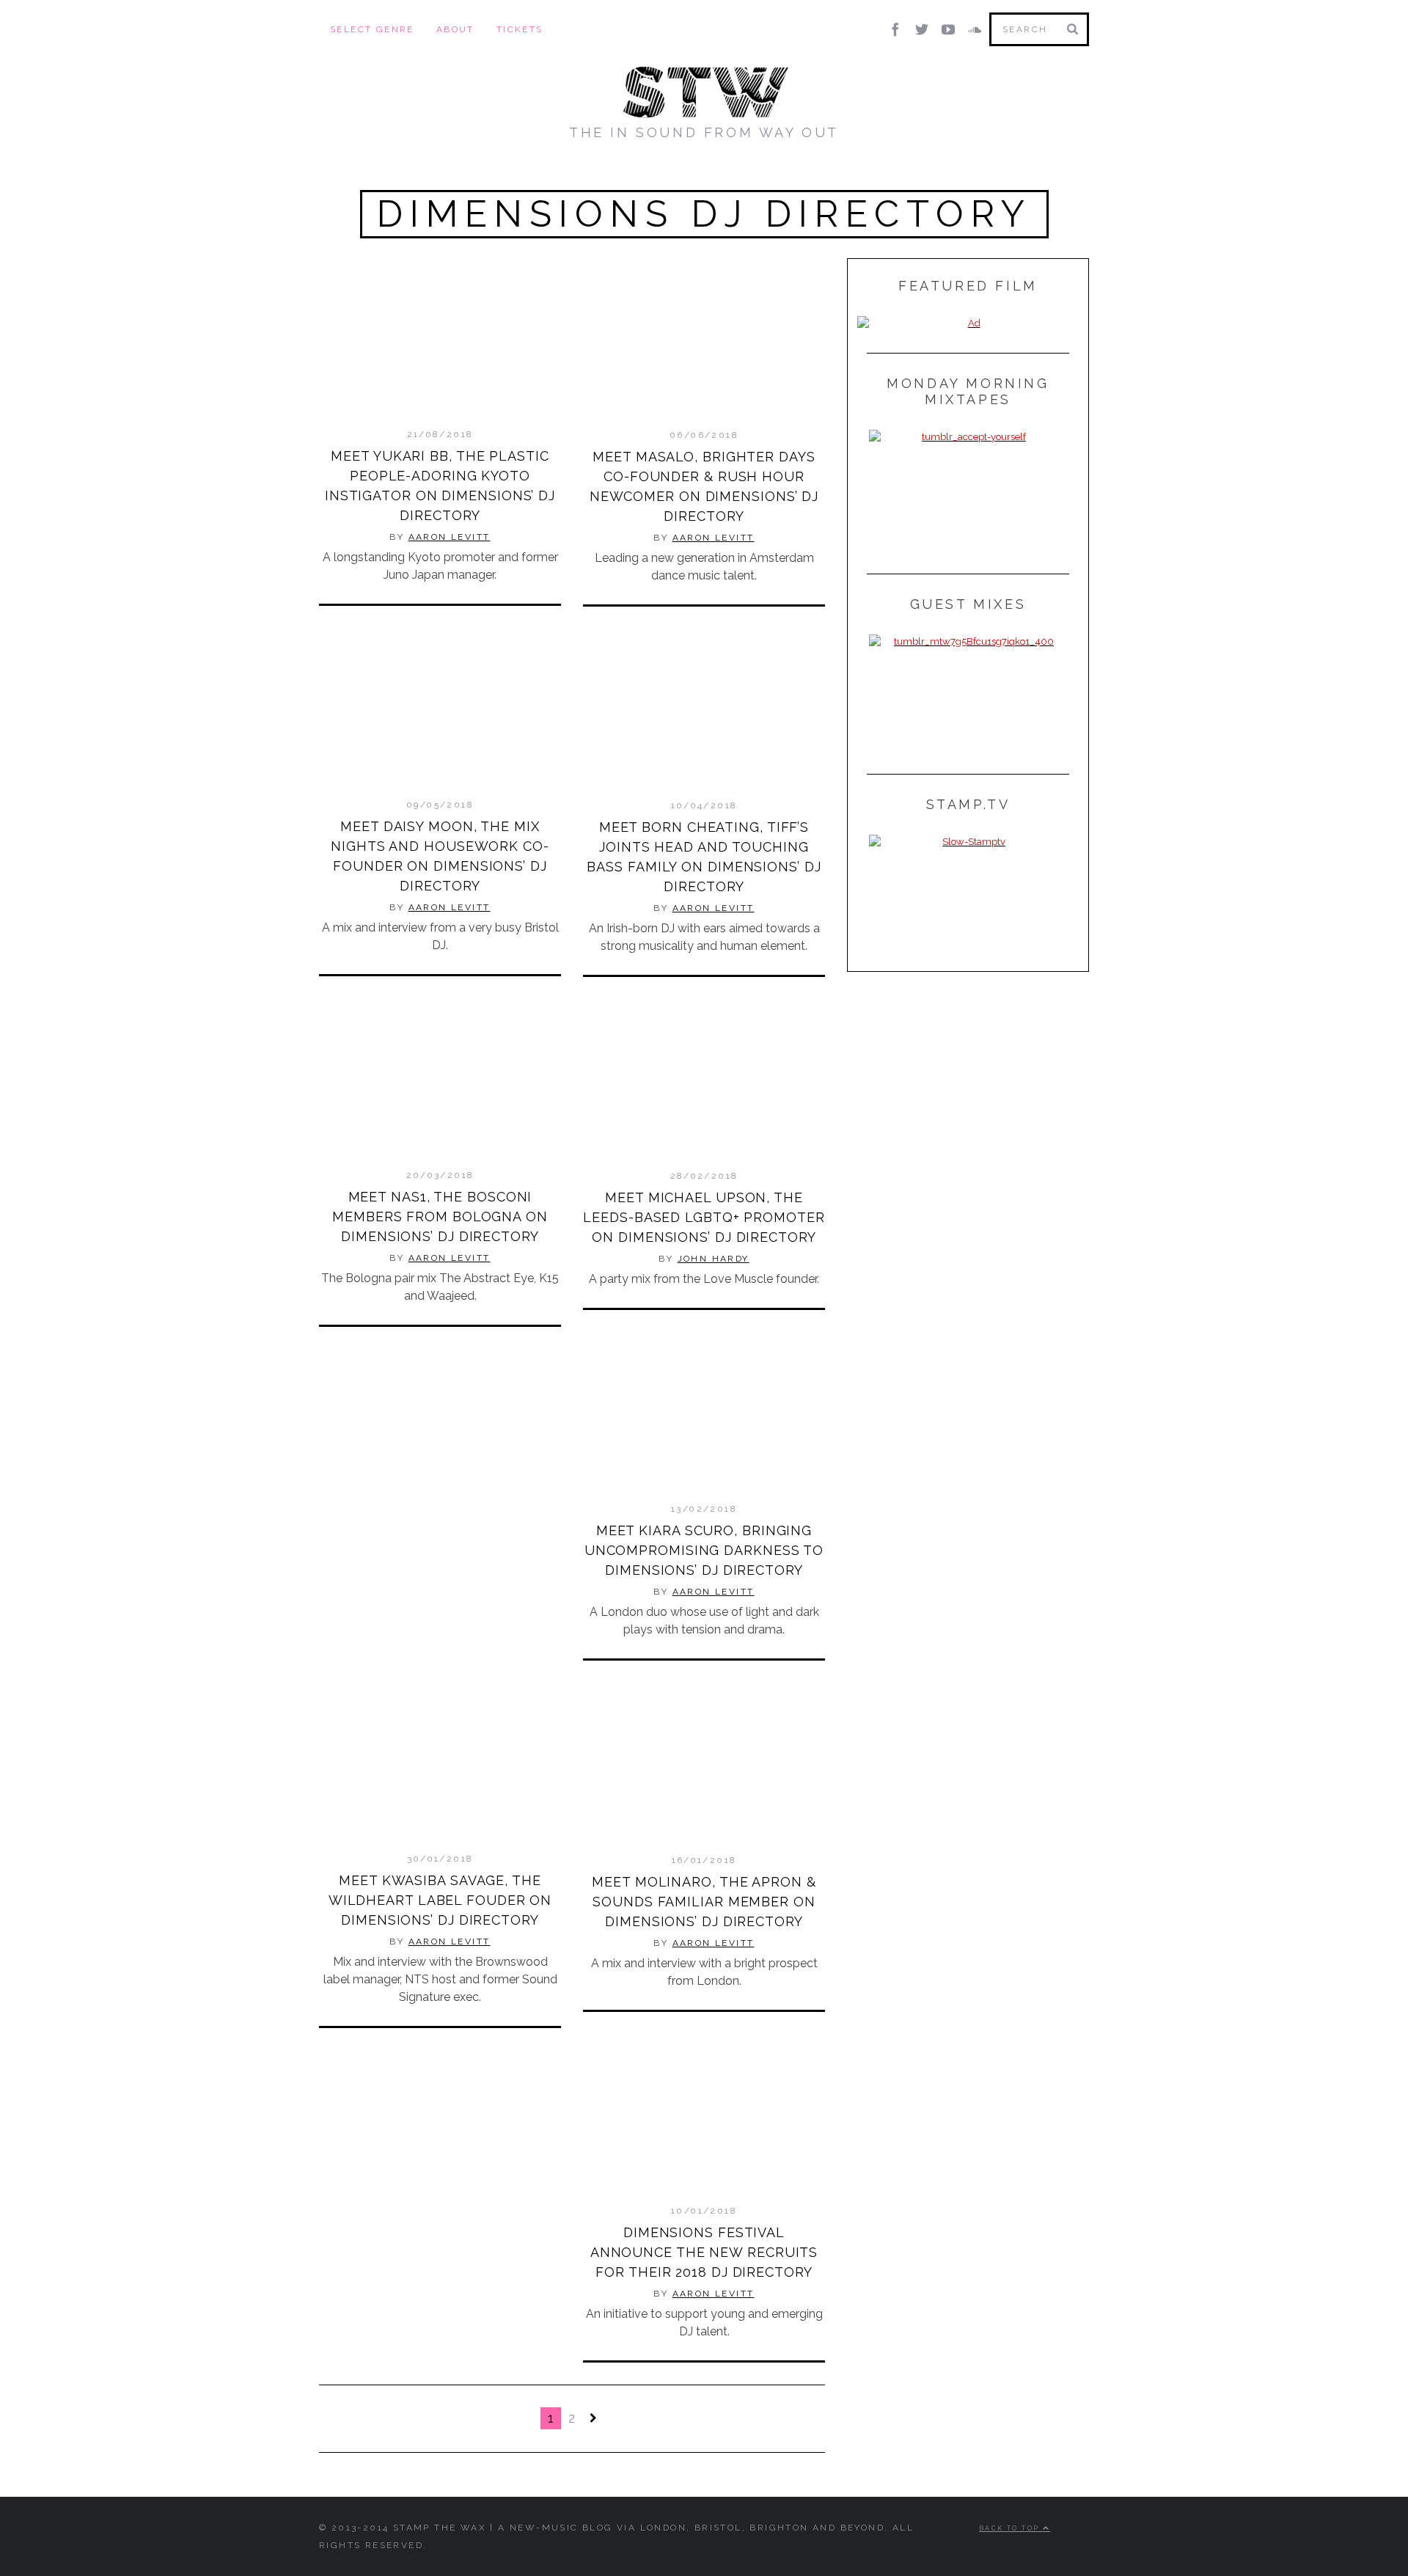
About (455, 29)
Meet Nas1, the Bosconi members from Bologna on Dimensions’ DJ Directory (440, 1216)
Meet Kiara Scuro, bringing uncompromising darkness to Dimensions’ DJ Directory (704, 1550)
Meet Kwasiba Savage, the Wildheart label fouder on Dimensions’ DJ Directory (440, 1900)
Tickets (520, 29)
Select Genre (372, 29)
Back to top (1011, 2528)
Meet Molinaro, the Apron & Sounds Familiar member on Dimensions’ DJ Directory (704, 1902)
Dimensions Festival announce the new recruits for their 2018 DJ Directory (704, 2252)
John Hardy (714, 1259)
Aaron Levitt (450, 537)
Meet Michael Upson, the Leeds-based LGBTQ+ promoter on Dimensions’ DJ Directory (704, 1217)
